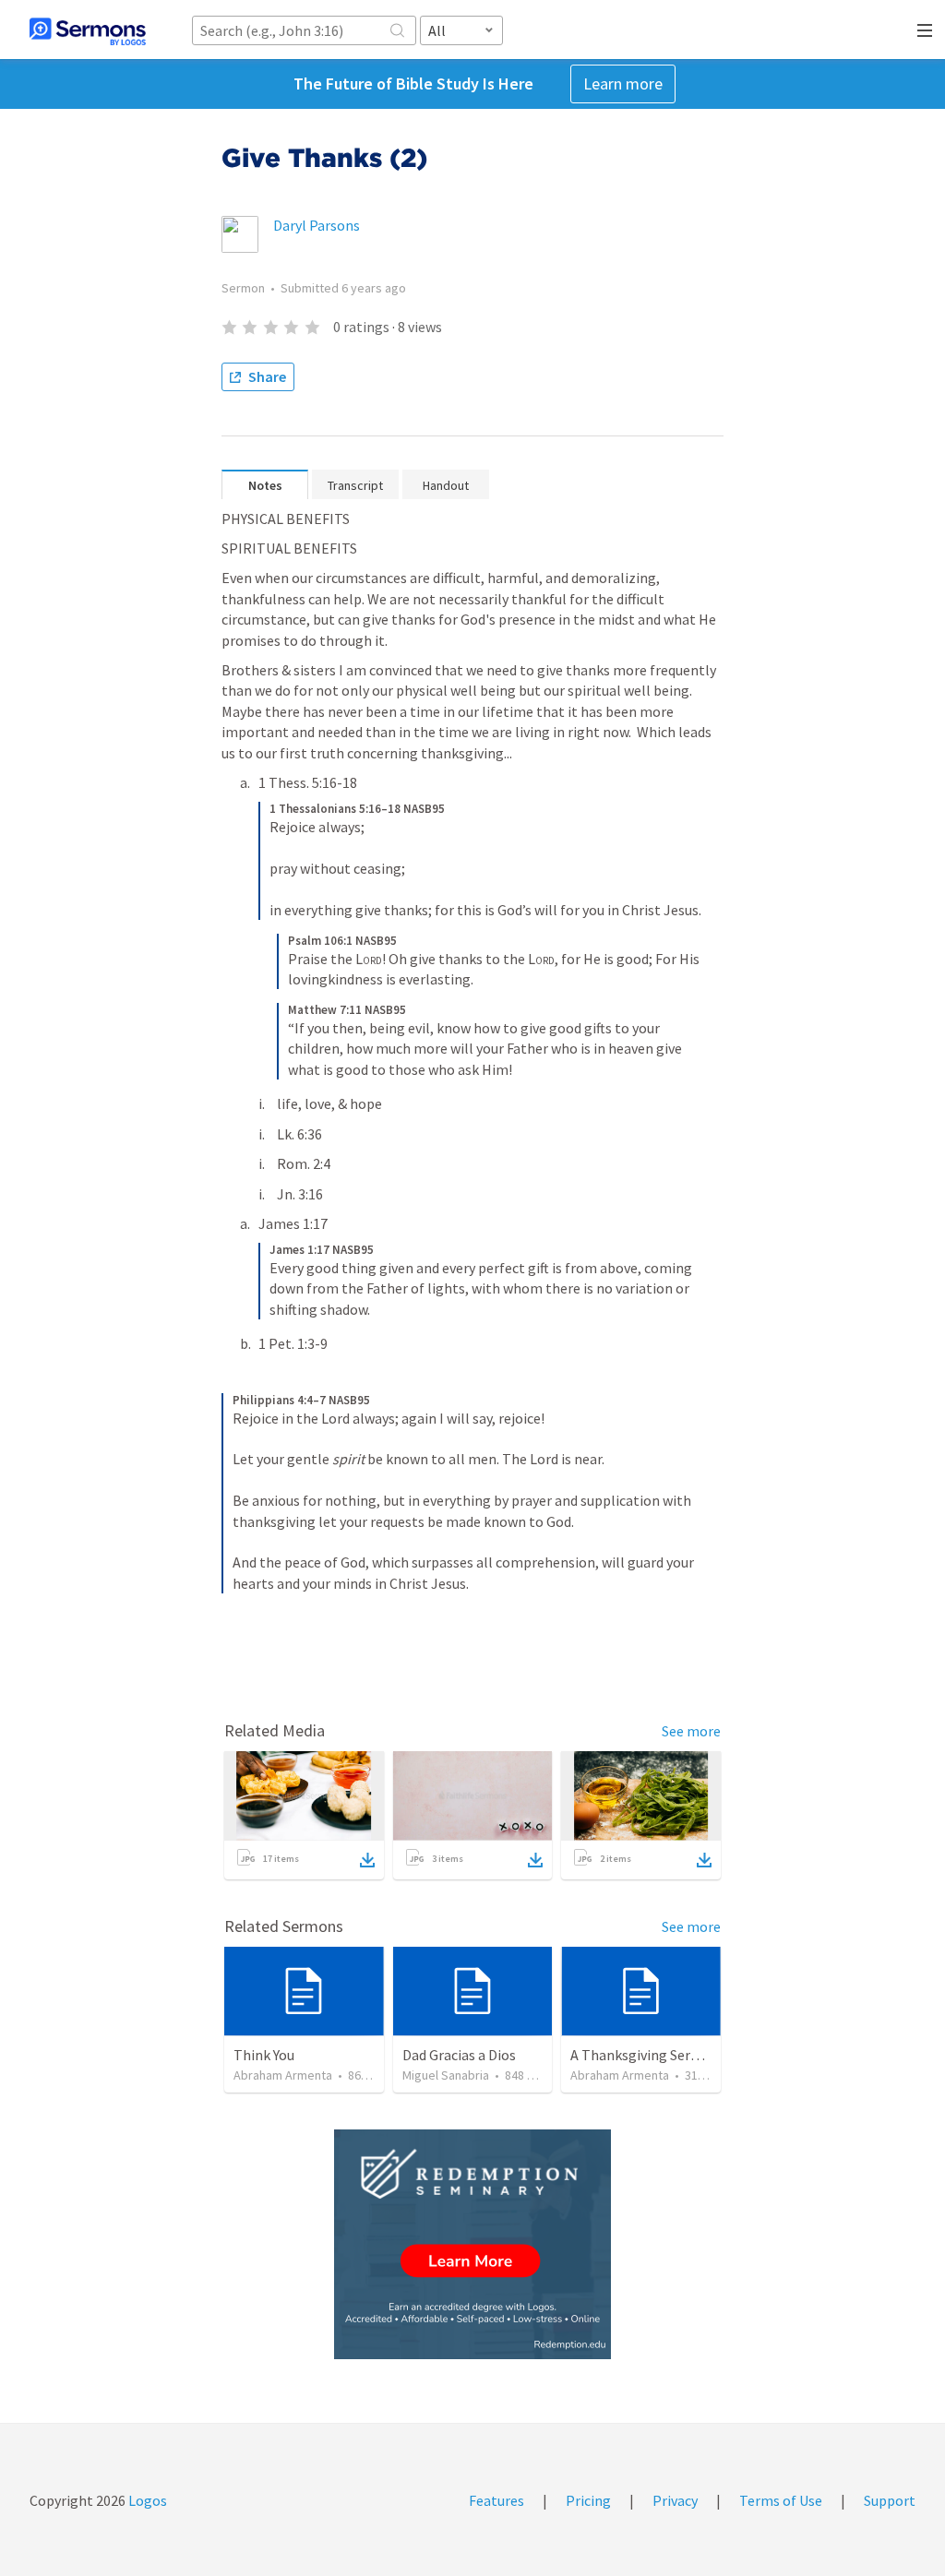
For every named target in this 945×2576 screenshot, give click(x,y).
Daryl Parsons (317, 225)
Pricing (588, 2500)
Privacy (675, 2500)
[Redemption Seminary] (472, 2244)
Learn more (623, 83)
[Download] (367, 1860)
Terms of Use (781, 2500)
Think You (264, 2055)
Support (890, 2500)
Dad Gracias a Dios (459, 2055)
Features (496, 2500)
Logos (146, 2500)
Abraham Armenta (283, 2075)
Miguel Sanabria (446, 2075)
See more (691, 1731)
